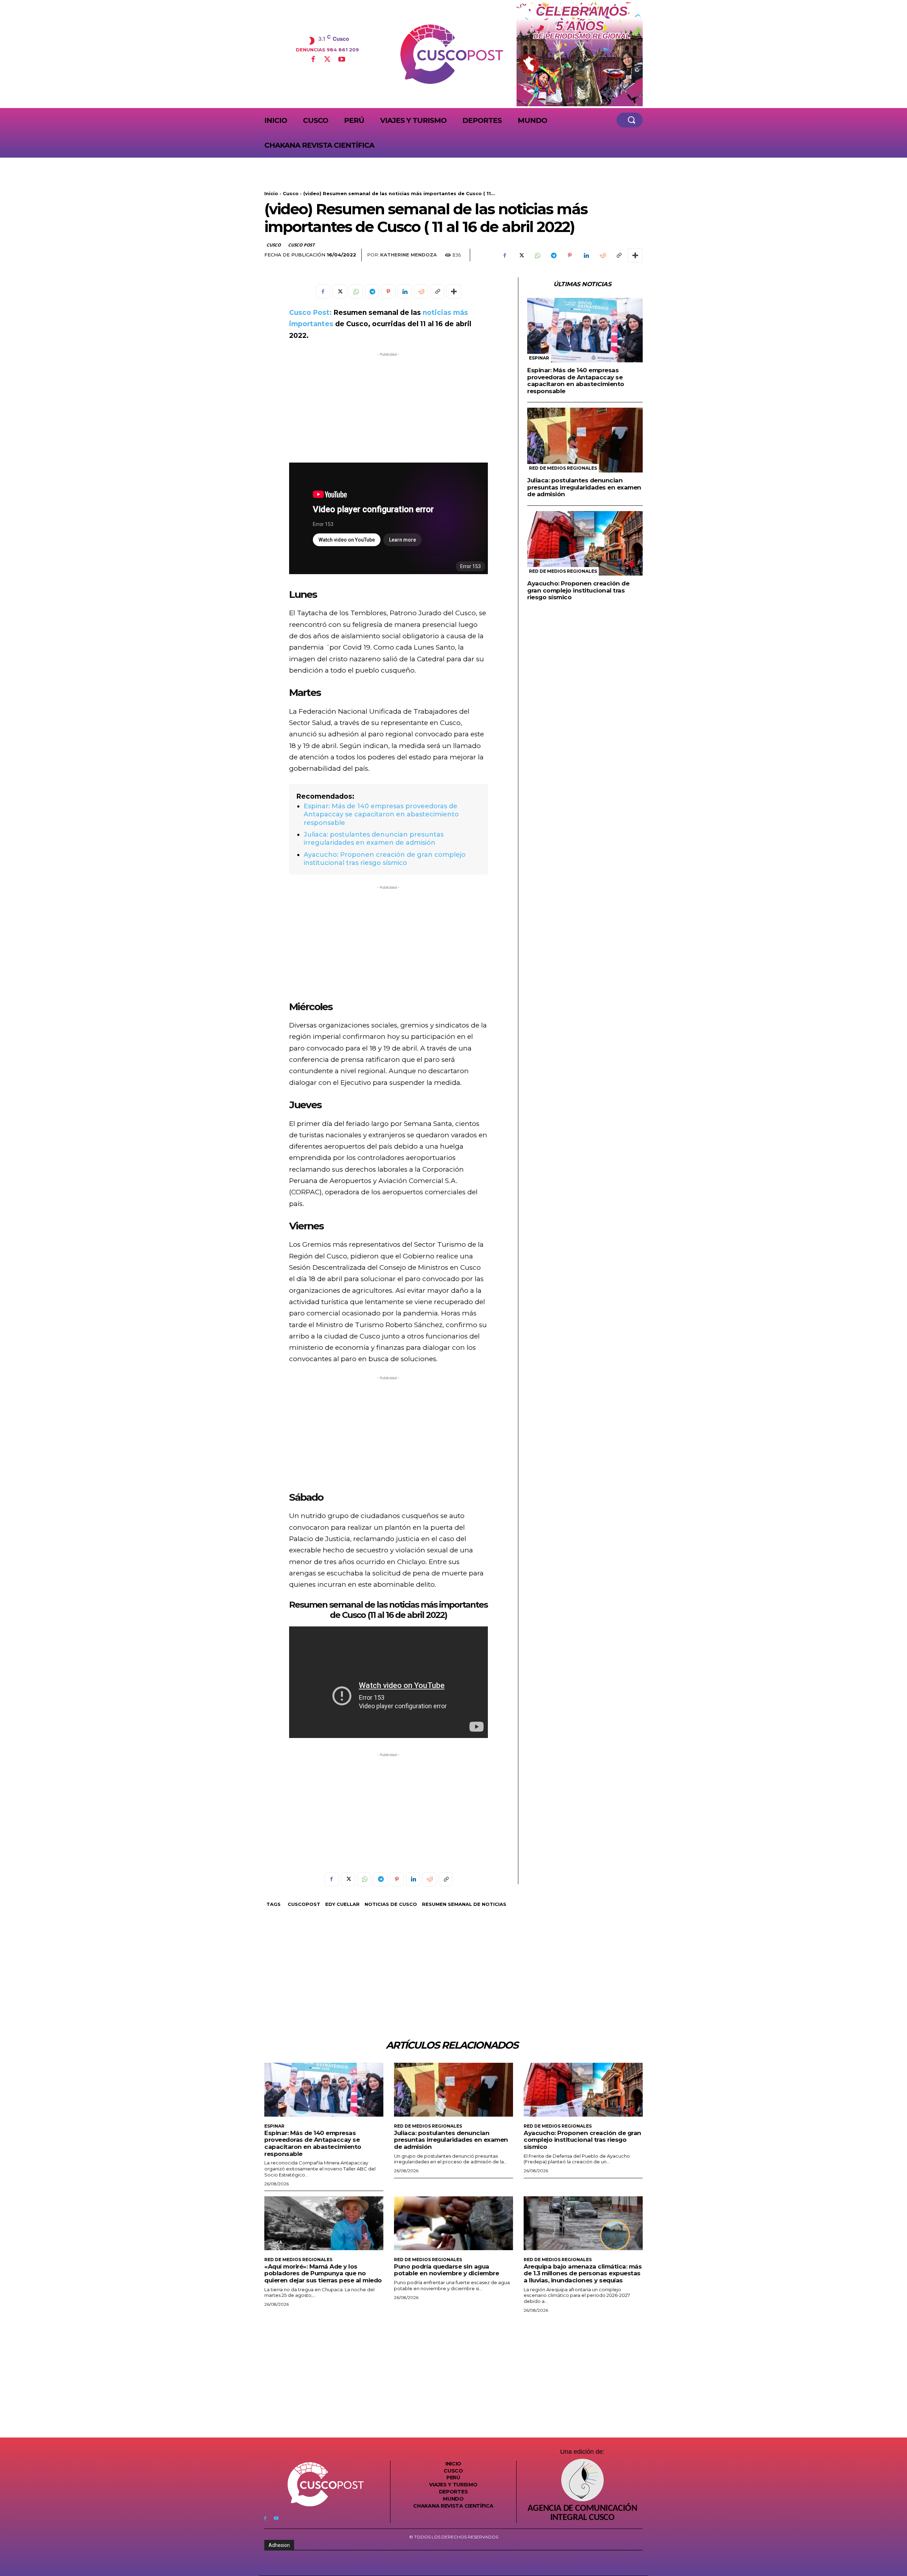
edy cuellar (342, 1904)
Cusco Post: (310, 313)
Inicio (271, 193)
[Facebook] (313, 60)
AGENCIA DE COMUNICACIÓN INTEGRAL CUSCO (582, 2513)
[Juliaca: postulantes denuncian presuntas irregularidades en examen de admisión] (585, 440)
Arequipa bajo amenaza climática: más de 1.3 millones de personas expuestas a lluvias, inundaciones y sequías (583, 2273)
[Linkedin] (586, 255)
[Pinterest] (570, 255)
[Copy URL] (619, 255)
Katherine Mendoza (409, 255)
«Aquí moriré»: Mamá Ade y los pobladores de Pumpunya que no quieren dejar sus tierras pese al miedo (323, 2273)
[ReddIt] (602, 255)
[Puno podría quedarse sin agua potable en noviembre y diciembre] (453, 2223)
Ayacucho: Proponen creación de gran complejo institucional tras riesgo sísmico (385, 859)
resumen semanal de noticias (464, 1904)
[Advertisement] (388, 408)
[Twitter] (327, 60)
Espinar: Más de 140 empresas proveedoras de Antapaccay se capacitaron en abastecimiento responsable (381, 814)
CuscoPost (304, 1904)
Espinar (539, 358)
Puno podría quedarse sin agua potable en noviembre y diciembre (446, 2270)
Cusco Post (301, 245)
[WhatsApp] (537, 255)
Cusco (291, 193)
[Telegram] (553, 255)
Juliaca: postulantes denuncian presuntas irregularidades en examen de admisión (374, 839)
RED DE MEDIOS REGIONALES (563, 468)
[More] (635, 255)
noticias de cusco (391, 1904)
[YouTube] (342, 60)
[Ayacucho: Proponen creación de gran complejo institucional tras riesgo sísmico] (585, 543)
